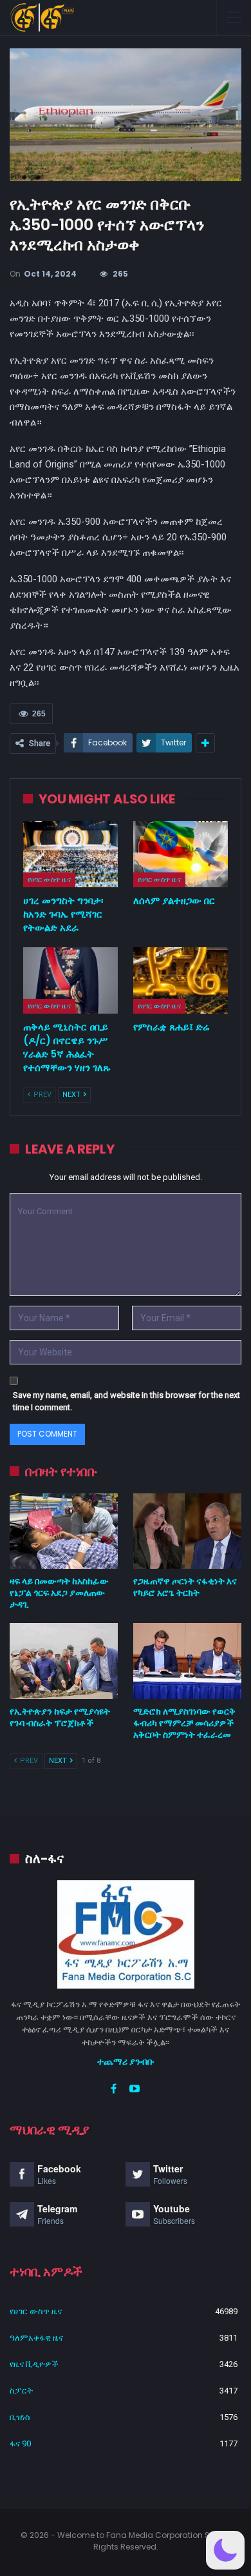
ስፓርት (21, 2391)
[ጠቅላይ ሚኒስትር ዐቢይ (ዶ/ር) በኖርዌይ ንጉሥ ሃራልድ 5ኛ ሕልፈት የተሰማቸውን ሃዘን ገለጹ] (70, 980)
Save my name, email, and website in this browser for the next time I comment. (126, 1401)
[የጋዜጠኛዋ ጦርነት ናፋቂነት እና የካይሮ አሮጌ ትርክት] (187, 1531)
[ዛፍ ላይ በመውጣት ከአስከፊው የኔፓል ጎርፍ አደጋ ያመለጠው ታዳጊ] (64, 1531)
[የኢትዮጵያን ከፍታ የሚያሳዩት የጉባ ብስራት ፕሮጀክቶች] (64, 1661)
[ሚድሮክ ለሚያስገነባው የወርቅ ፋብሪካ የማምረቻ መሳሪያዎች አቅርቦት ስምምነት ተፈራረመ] (187, 1661)
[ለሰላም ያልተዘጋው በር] (181, 854)
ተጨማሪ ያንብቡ (126, 2061)
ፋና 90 (20, 2443)
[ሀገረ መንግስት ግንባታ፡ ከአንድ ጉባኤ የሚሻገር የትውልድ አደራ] (70, 854)
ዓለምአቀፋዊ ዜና (36, 2338)
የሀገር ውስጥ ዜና (49, 880)
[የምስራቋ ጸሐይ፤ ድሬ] (181, 980)
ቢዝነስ (20, 2417)
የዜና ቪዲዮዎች (34, 2364)
